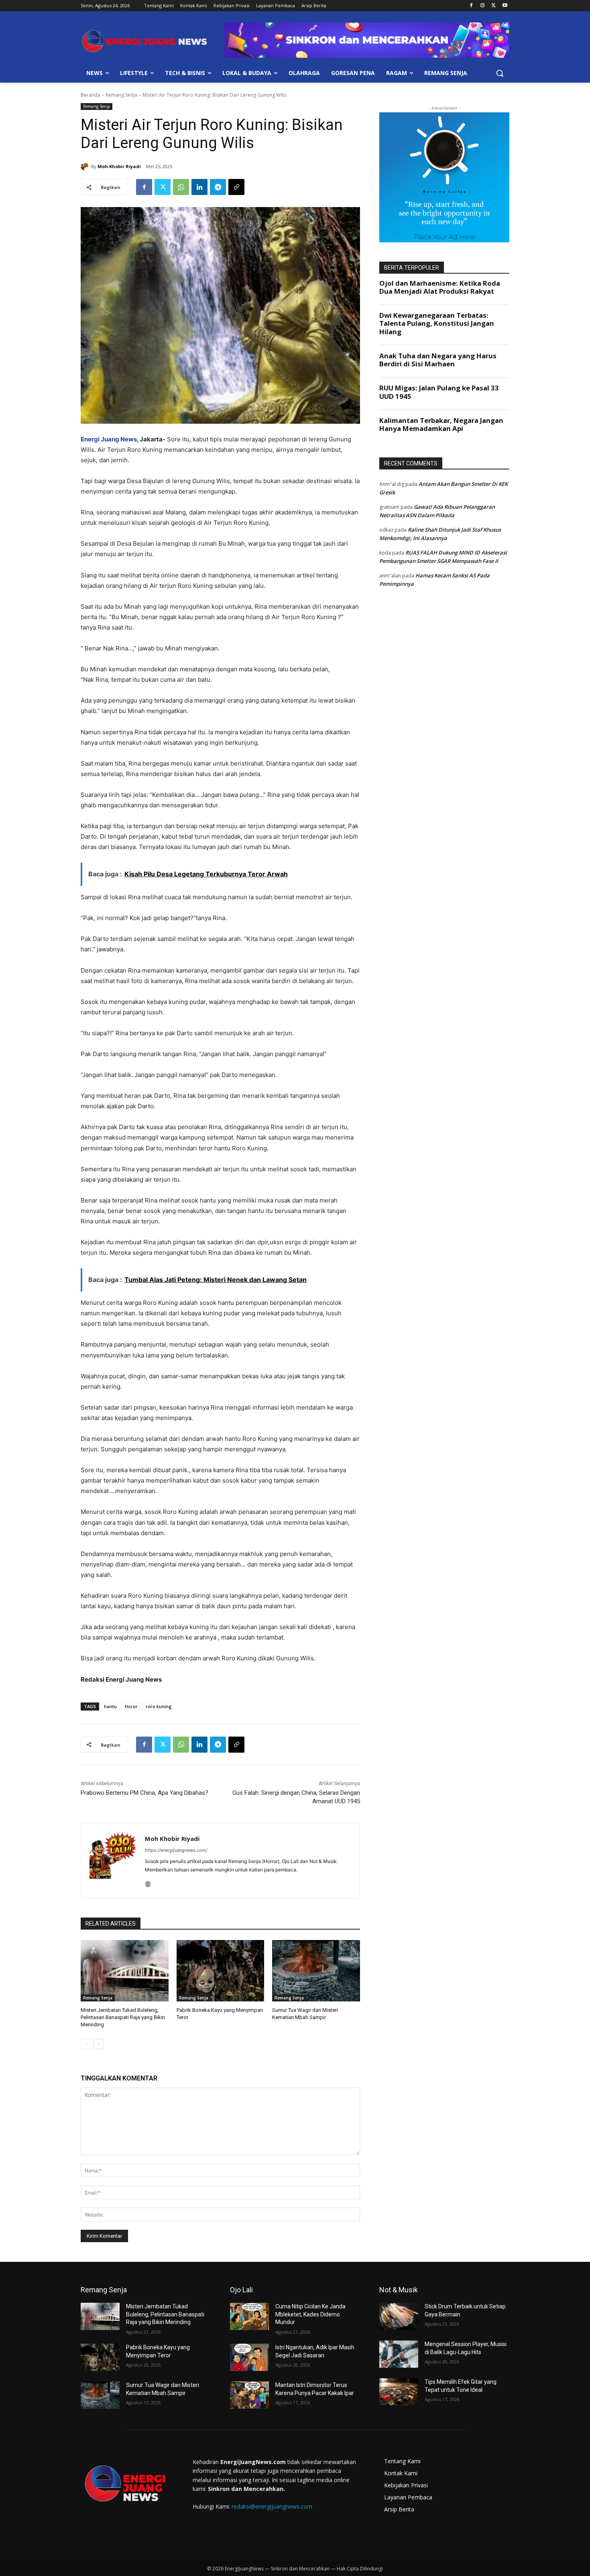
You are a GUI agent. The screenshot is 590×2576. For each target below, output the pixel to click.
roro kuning (159, 1706)
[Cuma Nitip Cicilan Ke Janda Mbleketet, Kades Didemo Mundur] (249, 2316)
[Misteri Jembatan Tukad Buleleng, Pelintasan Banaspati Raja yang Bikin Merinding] (125, 1971)
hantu (110, 1706)
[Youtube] (505, 6)
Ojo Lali (241, 2290)
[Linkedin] (199, 187)
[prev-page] (86, 2044)
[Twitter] (493, 6)
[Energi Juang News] (145, 41)
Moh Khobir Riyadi (119, 166)
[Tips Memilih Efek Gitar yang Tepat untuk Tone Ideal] (399, 2392)
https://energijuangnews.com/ (176, 1850)
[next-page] (99, 2044)
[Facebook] (471, 6)
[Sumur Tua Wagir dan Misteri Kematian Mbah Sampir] (316, 1971)
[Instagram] (483, 6)
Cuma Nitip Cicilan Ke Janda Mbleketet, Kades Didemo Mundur (310, 2314)
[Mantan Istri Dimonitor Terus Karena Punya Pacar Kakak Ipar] (249, 2395)
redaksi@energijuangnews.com (272, 2506)
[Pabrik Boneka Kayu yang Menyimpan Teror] (221, 1971)
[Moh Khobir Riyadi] (86, 167)
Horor (131, 1706)
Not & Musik (399, 2290)
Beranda (91, 95)
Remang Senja (121, 95)
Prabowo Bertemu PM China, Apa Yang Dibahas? (144, 1793)
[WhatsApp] (181, 187)
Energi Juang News (109, 439)
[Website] (148, 1882)
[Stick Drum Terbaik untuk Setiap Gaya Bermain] (399, 2316)
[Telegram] (218, 187)
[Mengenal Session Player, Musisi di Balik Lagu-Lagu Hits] (399, 2354)
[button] (500, 73)
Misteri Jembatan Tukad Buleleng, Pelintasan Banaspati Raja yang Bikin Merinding (123, 2017)
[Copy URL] (236, 187)
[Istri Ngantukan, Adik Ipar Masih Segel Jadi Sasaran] (249, 2357)
